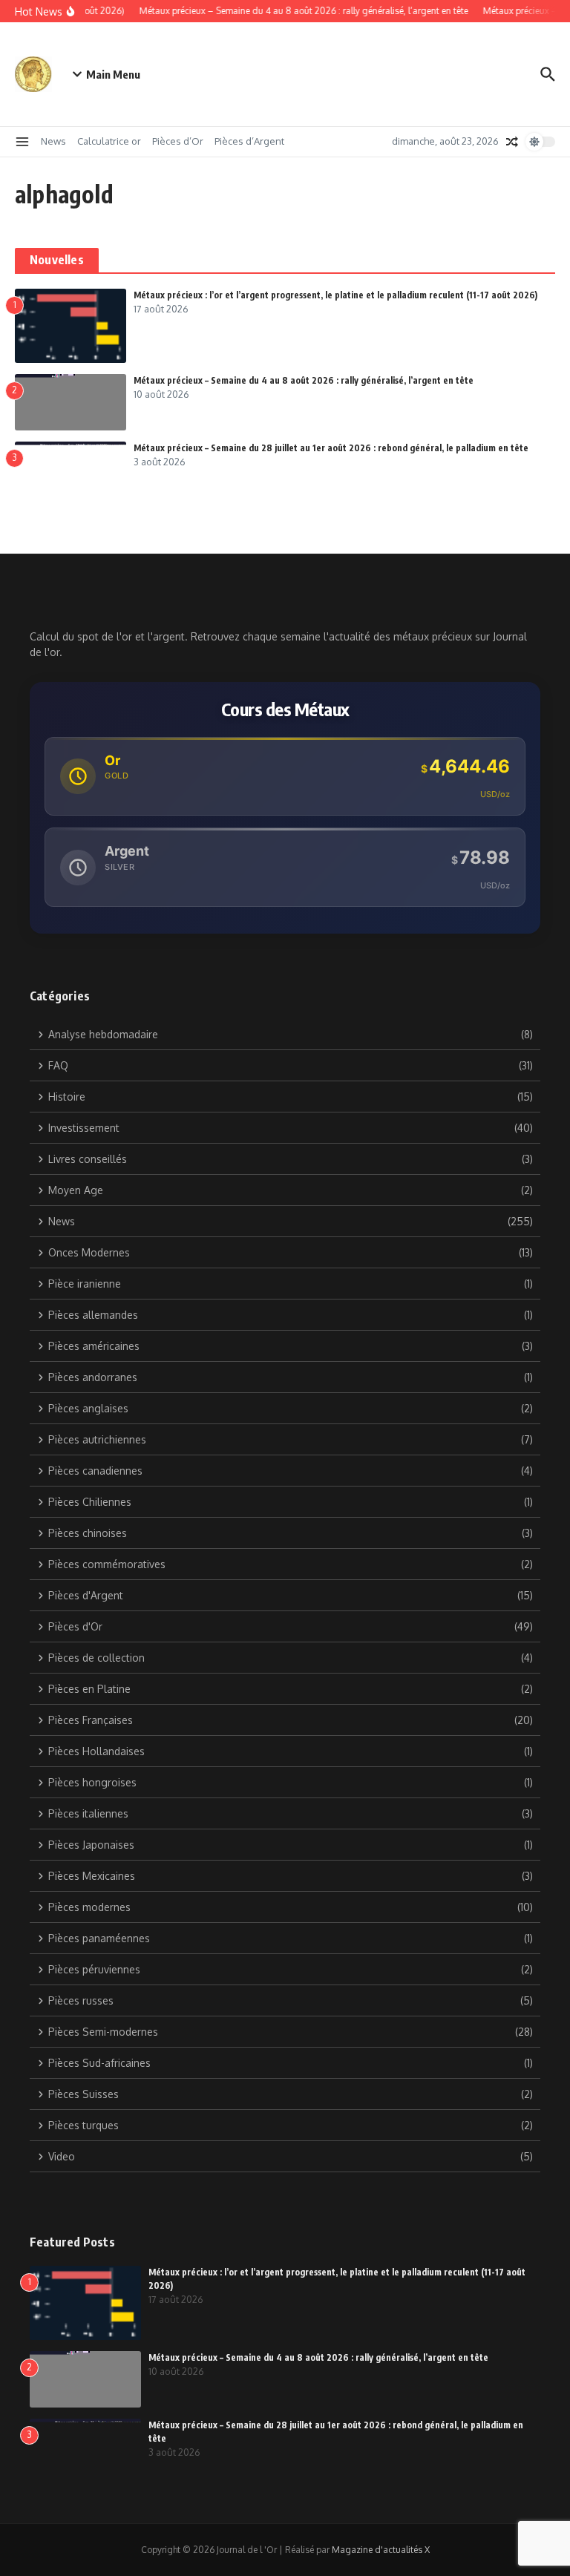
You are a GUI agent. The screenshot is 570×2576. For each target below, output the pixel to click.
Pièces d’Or (178, 141)
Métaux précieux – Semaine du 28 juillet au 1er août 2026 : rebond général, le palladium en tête (331, 448)
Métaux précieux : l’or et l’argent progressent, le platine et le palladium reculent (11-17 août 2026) (335, 295)
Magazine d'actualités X (381, 2550)
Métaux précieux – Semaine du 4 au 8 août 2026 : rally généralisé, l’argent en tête (304, 380)
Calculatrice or (109, 141)
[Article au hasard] (512, 142)
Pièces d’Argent (249, 141)
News (53, 141)
